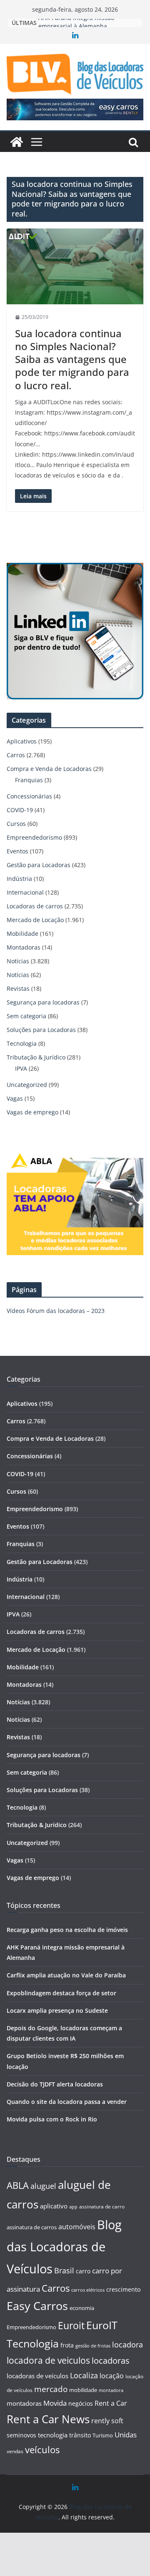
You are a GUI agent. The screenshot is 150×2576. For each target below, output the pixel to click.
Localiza (84, 2375)
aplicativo (54, 2206)
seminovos (21, 2435)
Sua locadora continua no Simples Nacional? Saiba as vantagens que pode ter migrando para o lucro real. (72, 359)
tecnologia (53, 2435)
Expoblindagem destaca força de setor (61, 1993)
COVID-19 (20, 810)
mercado (51, 2389)
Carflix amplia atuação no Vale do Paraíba (66, 1975)
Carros (16, 755)
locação (112, 2376)
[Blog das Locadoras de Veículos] (17, 142)
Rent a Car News (48, 2419)
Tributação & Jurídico (36, 1057)
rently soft (107, 2421)
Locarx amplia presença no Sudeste (57, 2010)
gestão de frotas (93, 2346)
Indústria (19, 879)
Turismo (103, 2435)
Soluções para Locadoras (41, 1030)
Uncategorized (27, 1085)
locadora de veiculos (48, 2360)
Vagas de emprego (32, 1112)
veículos (42, 2450)
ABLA (18, 2185)
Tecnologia (22, 1043)
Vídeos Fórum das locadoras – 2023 (56, 1311)
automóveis (77, 2227)
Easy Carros (37, 2306)
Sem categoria (26, 1016)
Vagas (15, 1098)
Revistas (18, 988)
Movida (55, 2403)
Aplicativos (22, 741)
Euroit (71, 2325)
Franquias (29, 780)
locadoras (111, 2360)
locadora (127, 2345)
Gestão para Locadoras (39, 865)
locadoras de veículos (37, 2376)
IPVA (21, 1068)
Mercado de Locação (35, 920)
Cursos (16, 824)
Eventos (17, 851)
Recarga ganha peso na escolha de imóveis (67, 1930)
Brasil (64, 2270)
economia (82, 2308)
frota (67, 2345)
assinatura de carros (32, 2227)
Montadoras (24, 947)
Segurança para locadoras (43, 1002)
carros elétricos (88, 2290)
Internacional (25, 892)
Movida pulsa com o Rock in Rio (52, 2119)
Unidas (126, 2435)
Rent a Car (111, 2403)
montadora (111, 2390)
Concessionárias (29, 796)
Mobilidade (22, 934)
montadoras (24, 2403)
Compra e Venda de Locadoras (49, 769)
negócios (81, 2403)
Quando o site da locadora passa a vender (67, 2102)
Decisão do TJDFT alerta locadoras (55, 2084)
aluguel (43, 2186)
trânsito (80, 2435)
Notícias (18, 961)
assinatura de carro (102, 2207)
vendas (15, 2451)
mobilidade (83, 2390)
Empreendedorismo (34, 837)
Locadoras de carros (35, 906)
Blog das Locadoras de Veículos (64, 2247)
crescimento (123, 2289)
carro (83, 2271)
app (73, 2207)
